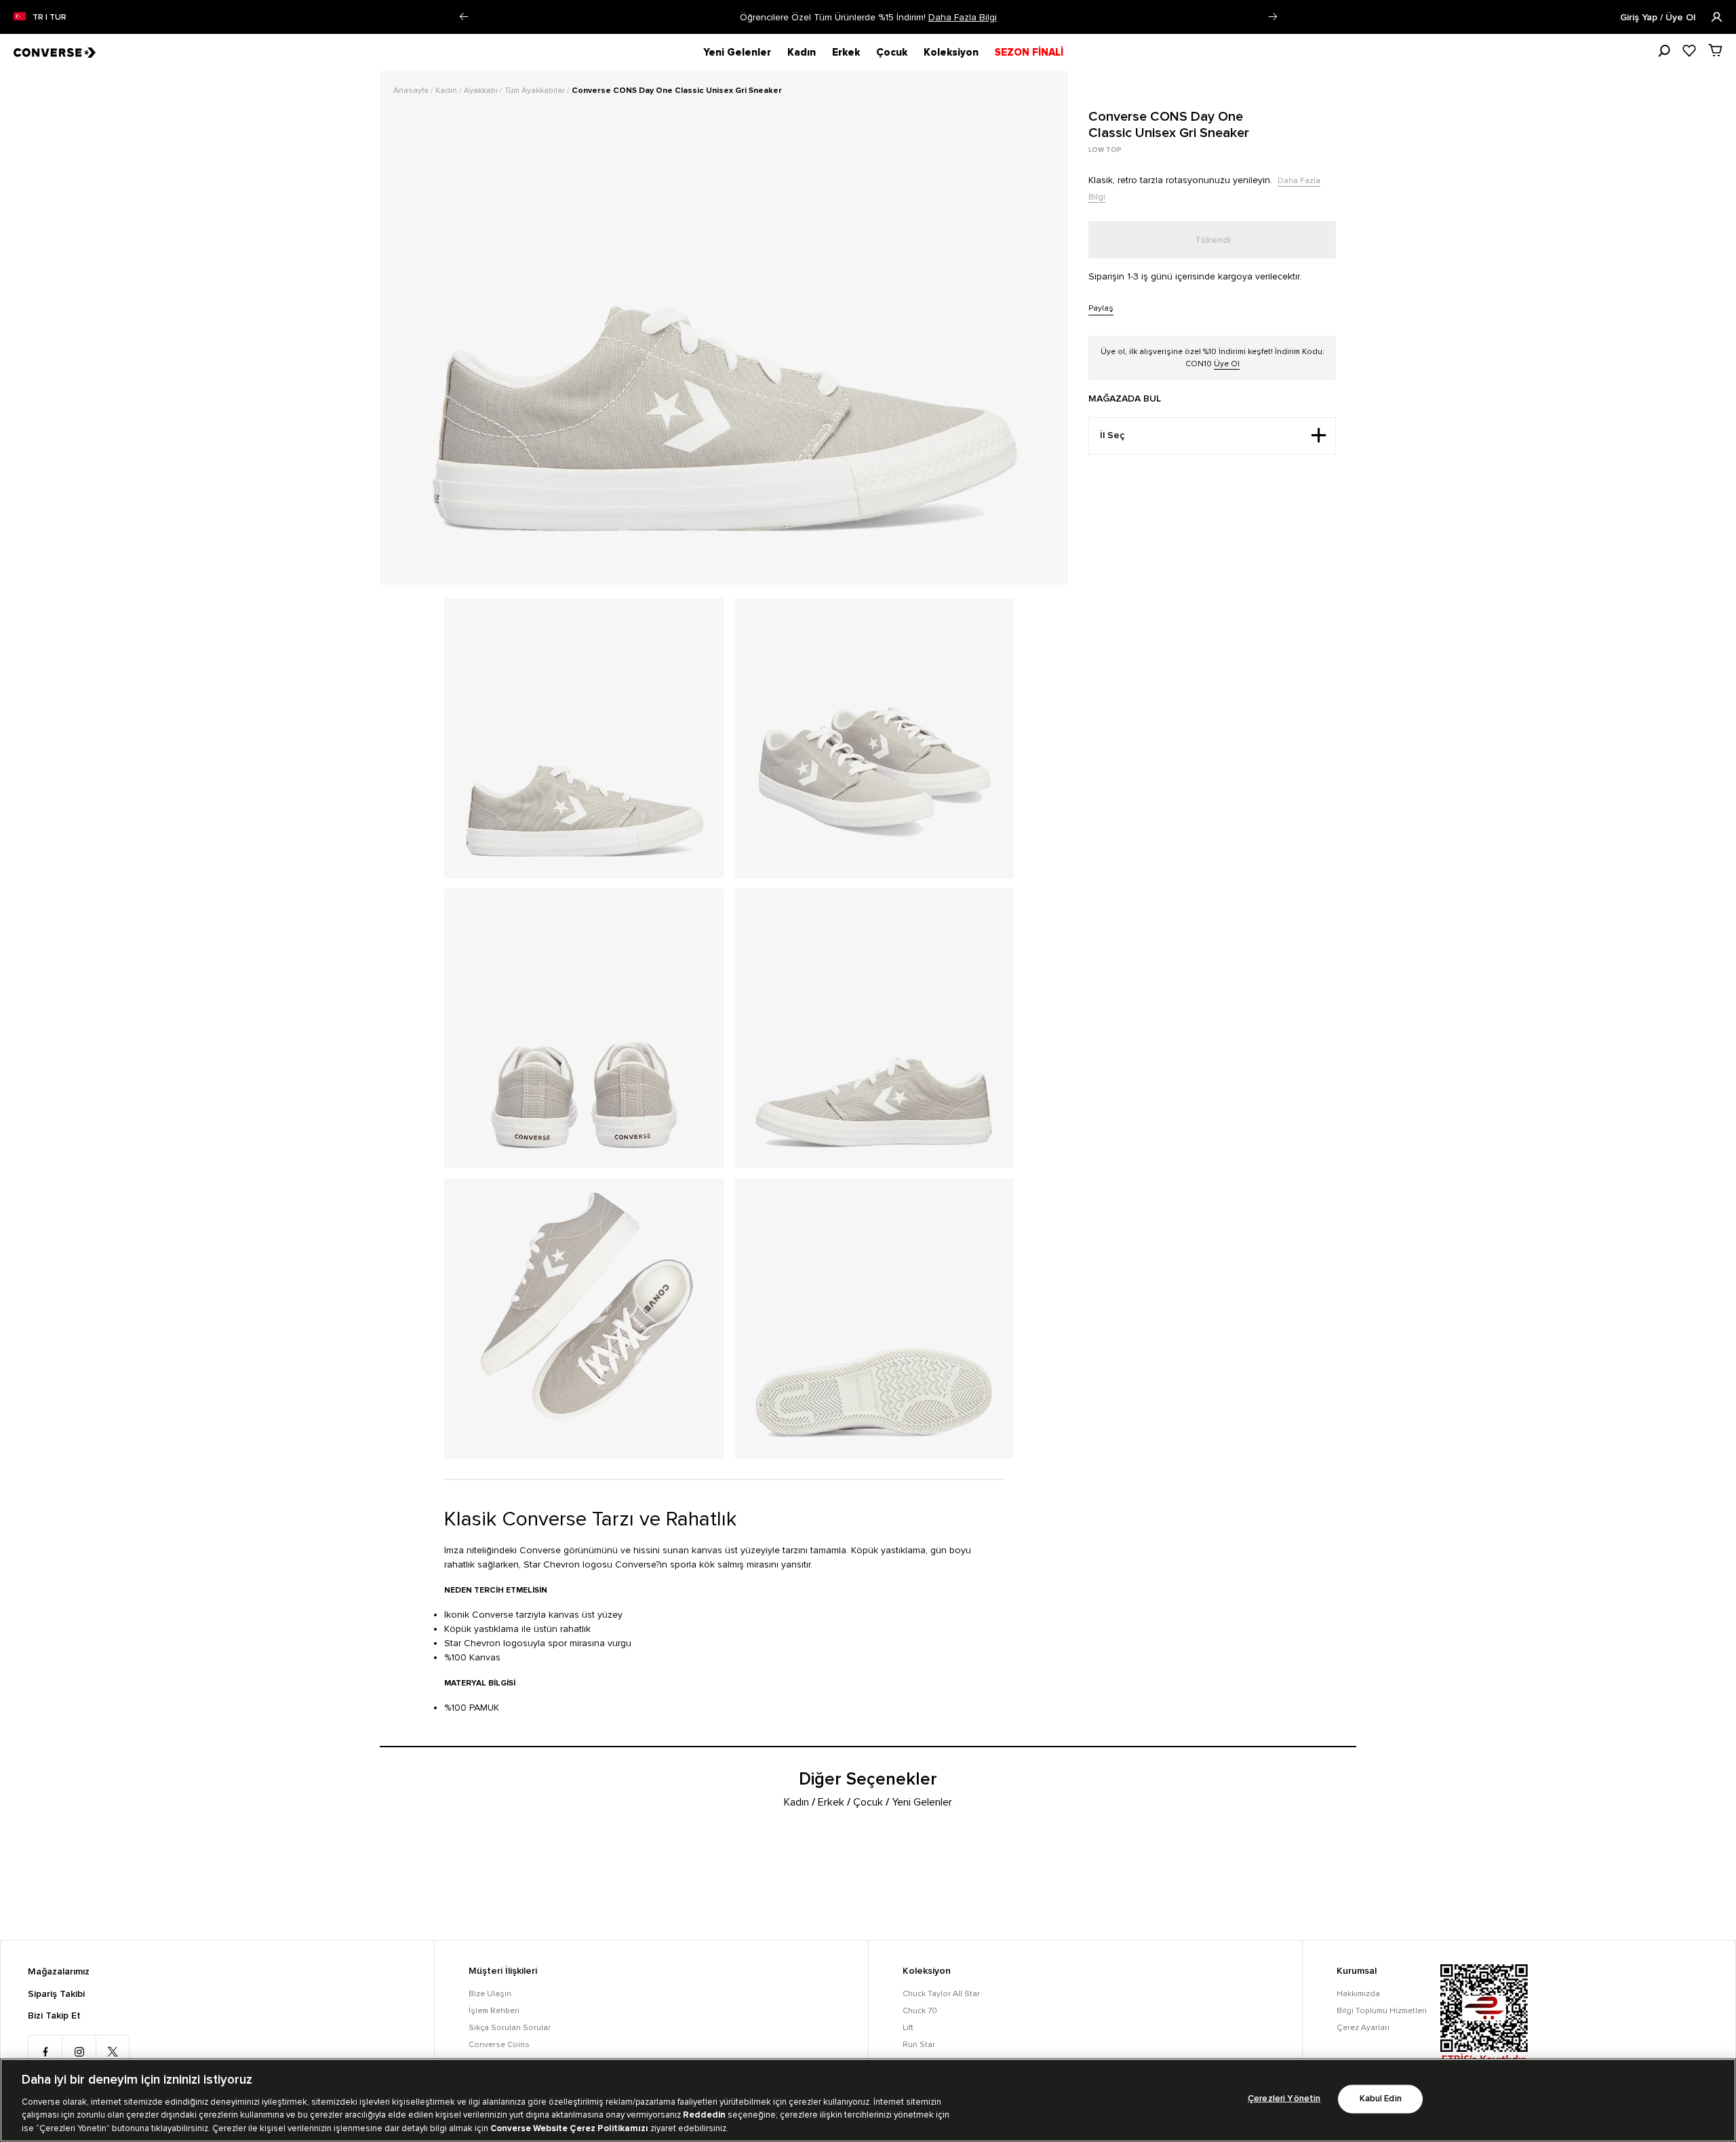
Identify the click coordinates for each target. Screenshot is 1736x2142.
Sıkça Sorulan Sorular (510, 2028)
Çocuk (892, 52)
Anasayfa (412, 91)
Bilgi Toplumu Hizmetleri (1382, 2011)
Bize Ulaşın (490, 1994)
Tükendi (1212, 240)
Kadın (802, 52)
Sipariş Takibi (56, 1994)
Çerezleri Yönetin (1284, 2099)
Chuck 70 (920, 2011)
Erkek (846, 52)
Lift (908, 2028)
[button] (463, 17)
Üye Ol (1227, 364)
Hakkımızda (1358, 1994)
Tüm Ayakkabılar (536, 91)
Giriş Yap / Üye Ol (1659, 18)
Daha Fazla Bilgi (963, 17)
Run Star (919, 2045)
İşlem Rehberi (494, 2011)
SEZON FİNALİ (1029, 52)
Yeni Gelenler (737, 52)
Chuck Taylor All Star (941, 1994)
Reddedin (704, 2115)
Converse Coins (499, 2045)
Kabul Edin (1381, 2099)
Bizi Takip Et (54, 2016)
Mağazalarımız (59, 1972)
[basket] (1715, 50)
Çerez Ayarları (1363, 2028)
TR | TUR (50, 18)
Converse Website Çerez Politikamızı (570, 2128)
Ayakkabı (482, 91)
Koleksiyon (951, 52)
